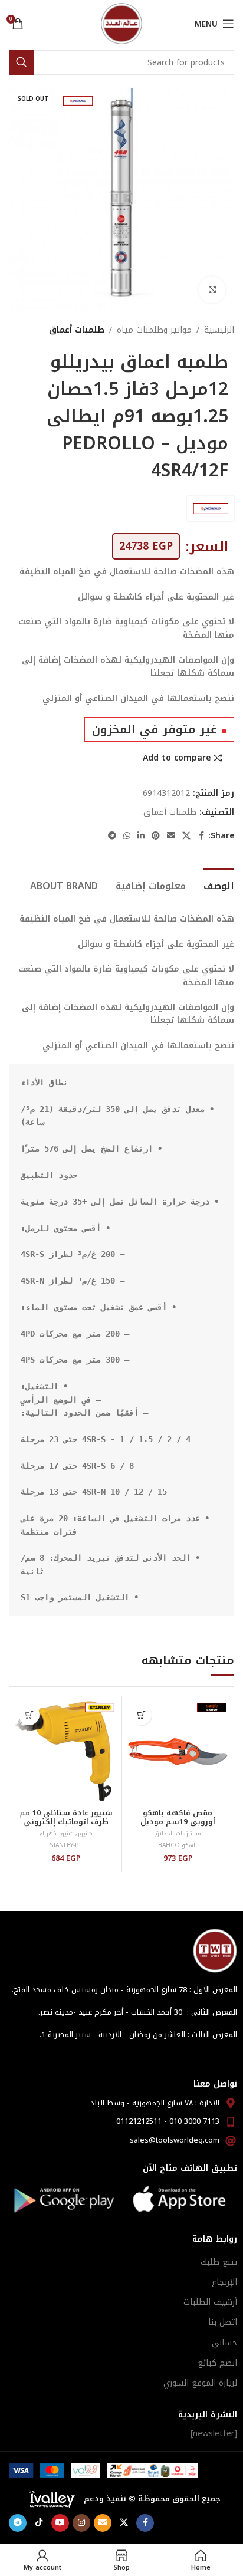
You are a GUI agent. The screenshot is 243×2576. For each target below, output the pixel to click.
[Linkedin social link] (141, 836)
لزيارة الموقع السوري (200, 2383)
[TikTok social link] (39, 2523)
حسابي (224, 2343)
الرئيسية (219, 330)
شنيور (85, 1833)
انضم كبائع (217, 2363)
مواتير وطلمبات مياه (154, 330)
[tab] (219, 884)
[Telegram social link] (112, 836)
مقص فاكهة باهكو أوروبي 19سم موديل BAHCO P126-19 (178, 1822)
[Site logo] (121, 23)
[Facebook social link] (201, 836)
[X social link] (186, 836)
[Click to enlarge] (212, 290)
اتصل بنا (223, 2322)
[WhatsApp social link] (127, 836)
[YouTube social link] (60, 2523)
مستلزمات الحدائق (178, 1833)
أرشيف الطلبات (210, 2302)
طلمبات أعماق (77, 330)
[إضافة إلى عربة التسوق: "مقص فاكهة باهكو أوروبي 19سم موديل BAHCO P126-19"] (141, 1715)
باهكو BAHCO (178, 1845)
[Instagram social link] (81, 2523)
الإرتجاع (224, 2282)
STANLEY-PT (66, 1845)
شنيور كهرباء (57, 1833)
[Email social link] (171, 836)
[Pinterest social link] (156, 836)
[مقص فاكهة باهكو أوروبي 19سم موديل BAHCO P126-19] (178, 1751)
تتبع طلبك (219, 2262)
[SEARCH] (21, 62)
